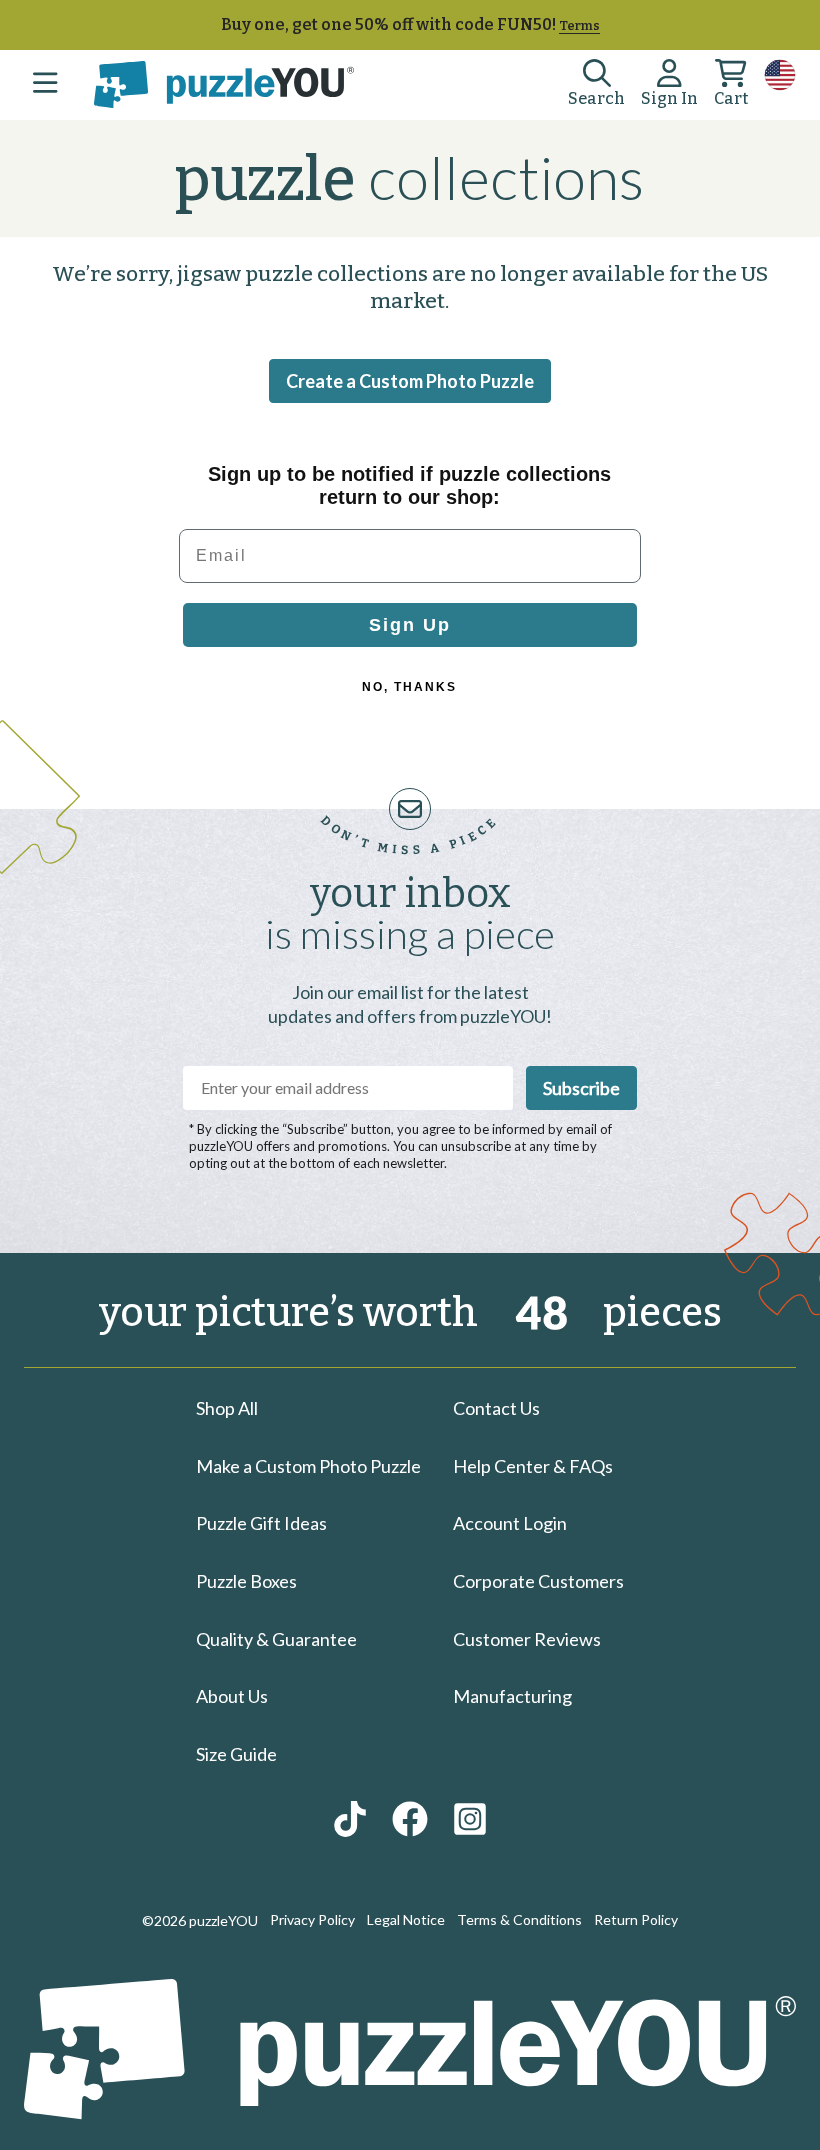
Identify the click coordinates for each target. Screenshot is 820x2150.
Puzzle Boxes (246, 1581)
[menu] (45, 85)
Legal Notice (406, 1919)
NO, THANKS (409, 687)
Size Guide (236, 1754)
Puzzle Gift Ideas (261, 1523)
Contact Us (496, 1408)
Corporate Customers (538, 1581)
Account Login (510, 1523)
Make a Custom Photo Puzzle (308, 1466)
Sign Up (410, 625)
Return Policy (636, 1919)
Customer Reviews (527, 1639)
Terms (579, 25)
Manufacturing (512, 1696)
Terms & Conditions (519, 1919)
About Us (232, 1696)
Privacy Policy (312, 1919)
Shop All (227, 1408)
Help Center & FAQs (533, 1466)
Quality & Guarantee (276, 1639)
